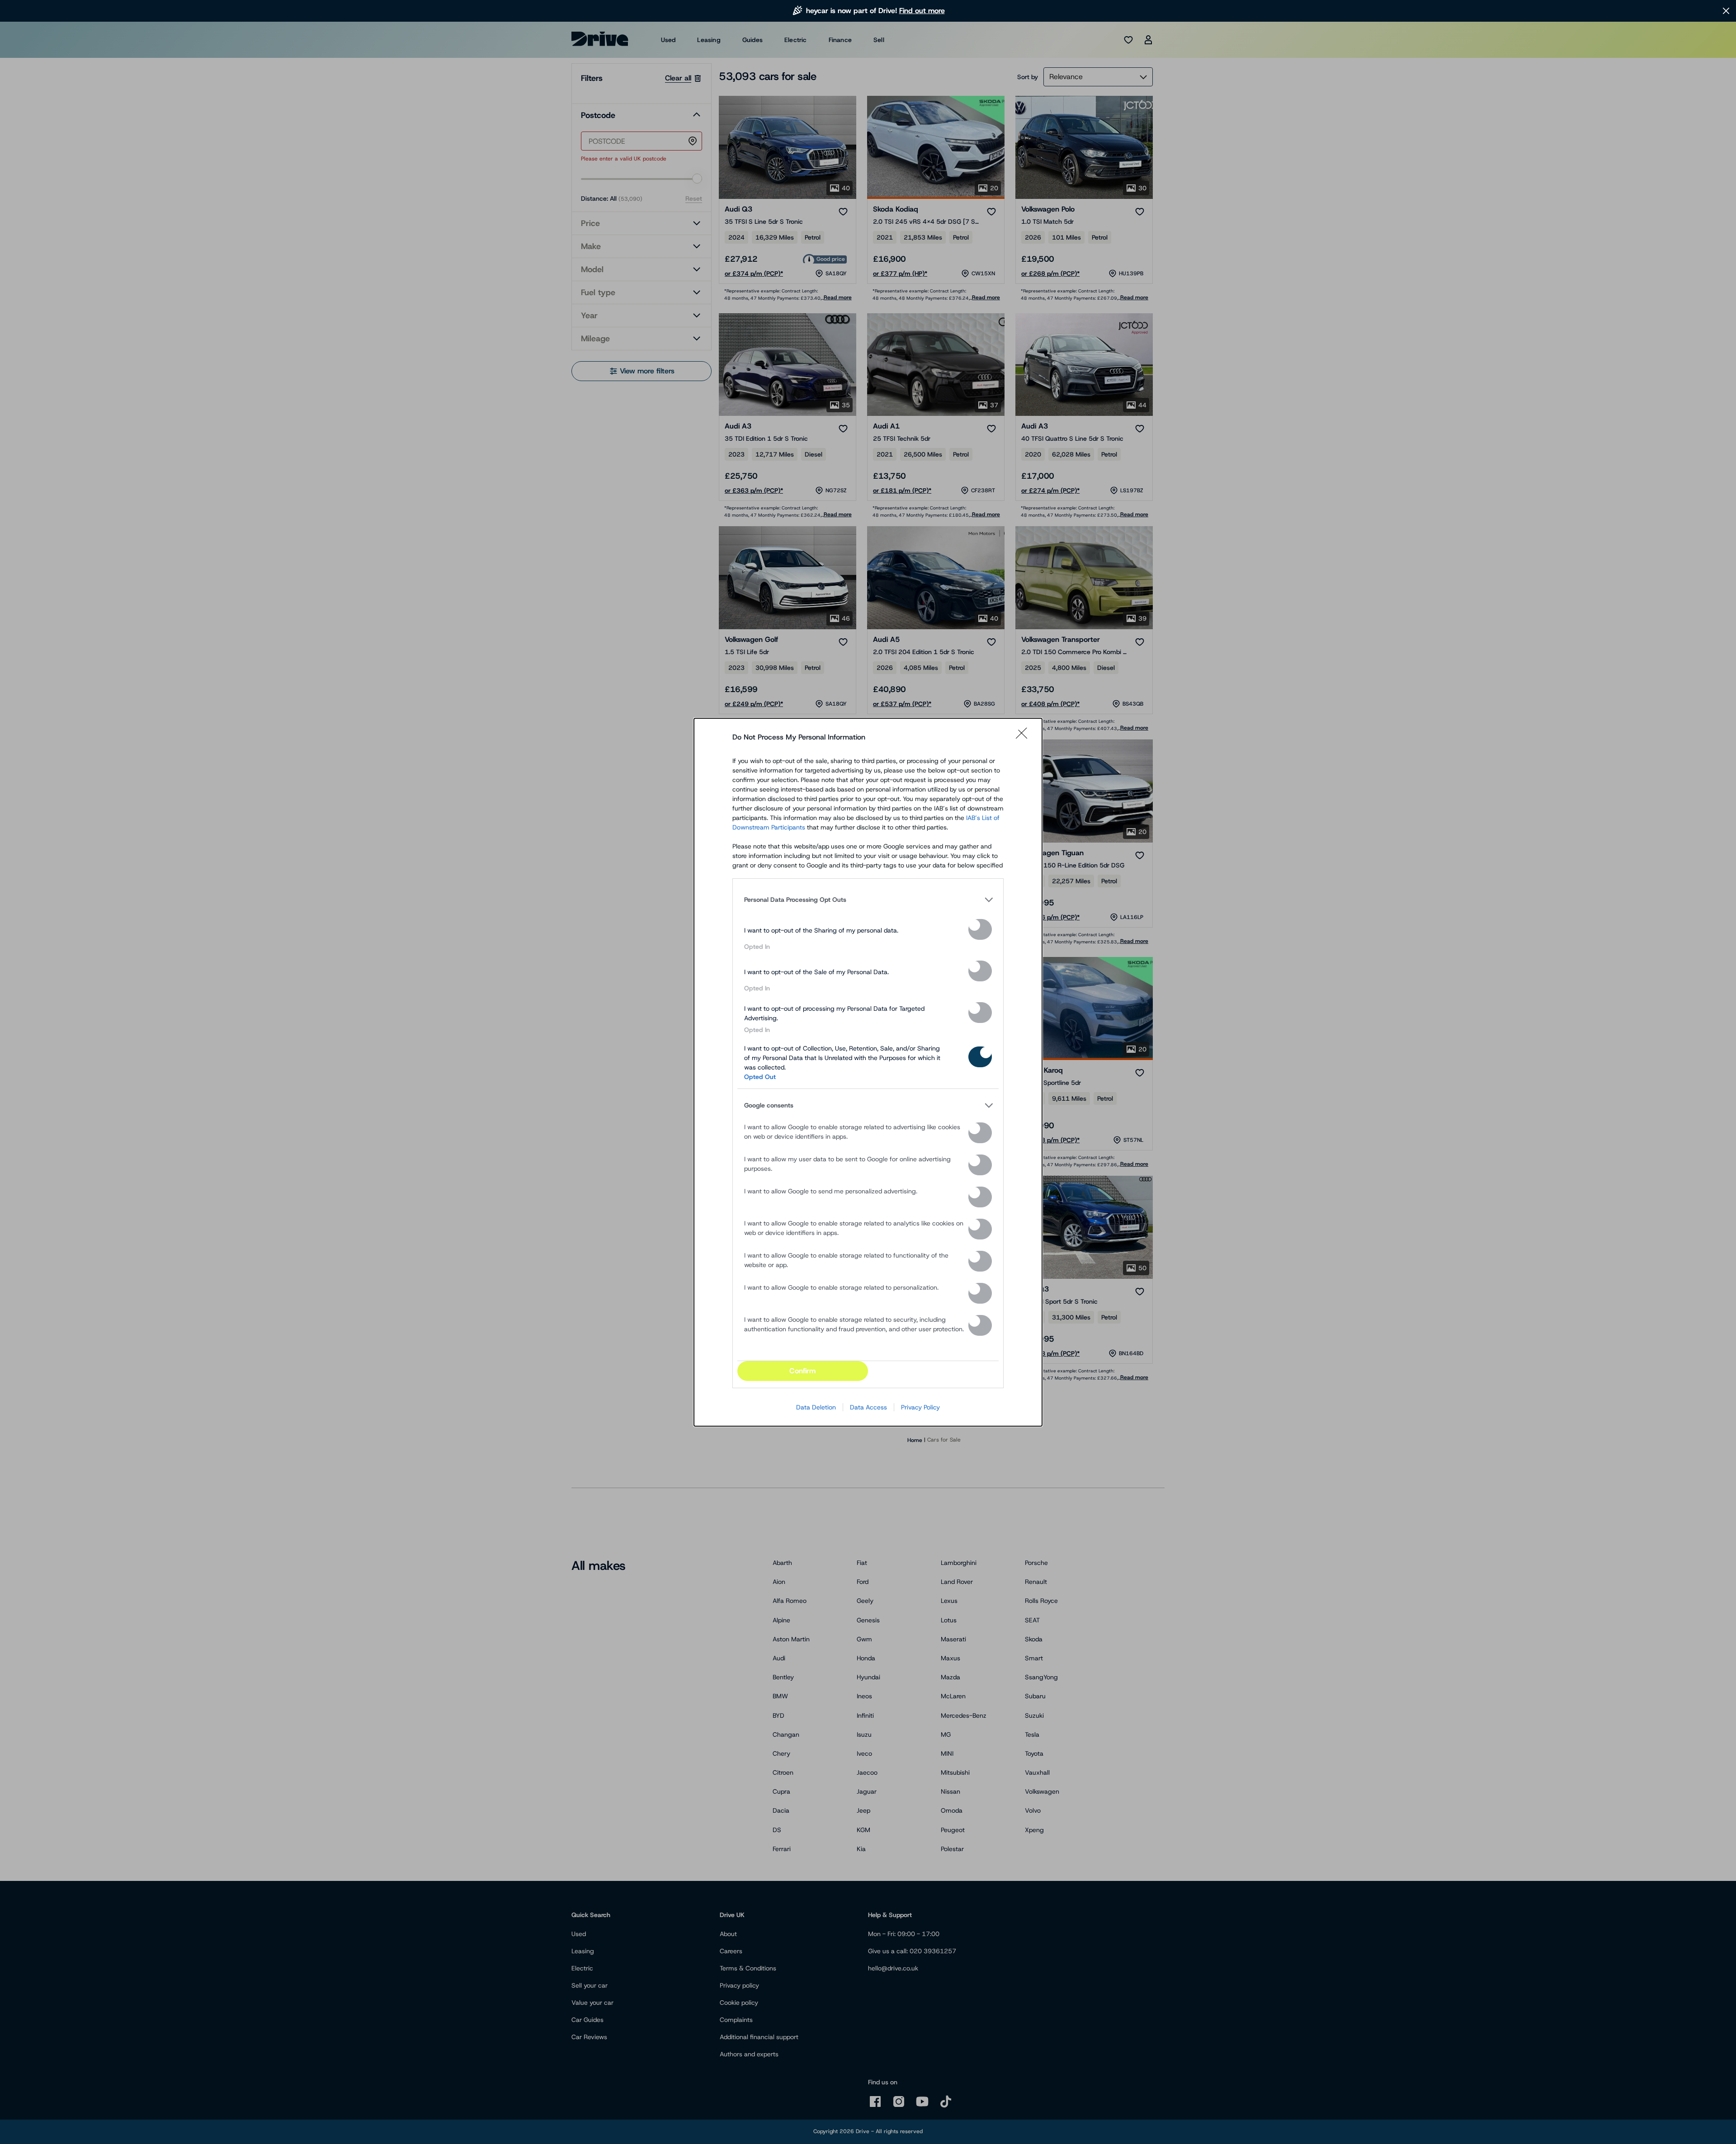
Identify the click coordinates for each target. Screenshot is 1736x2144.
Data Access (868, 1407)
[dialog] (868, 1072)
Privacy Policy (920, 1407)
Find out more (922, 11)
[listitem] (868, 900)
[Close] (1024, 737)
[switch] (980, 929)
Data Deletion (816, 1407)
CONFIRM (802, 1371)
